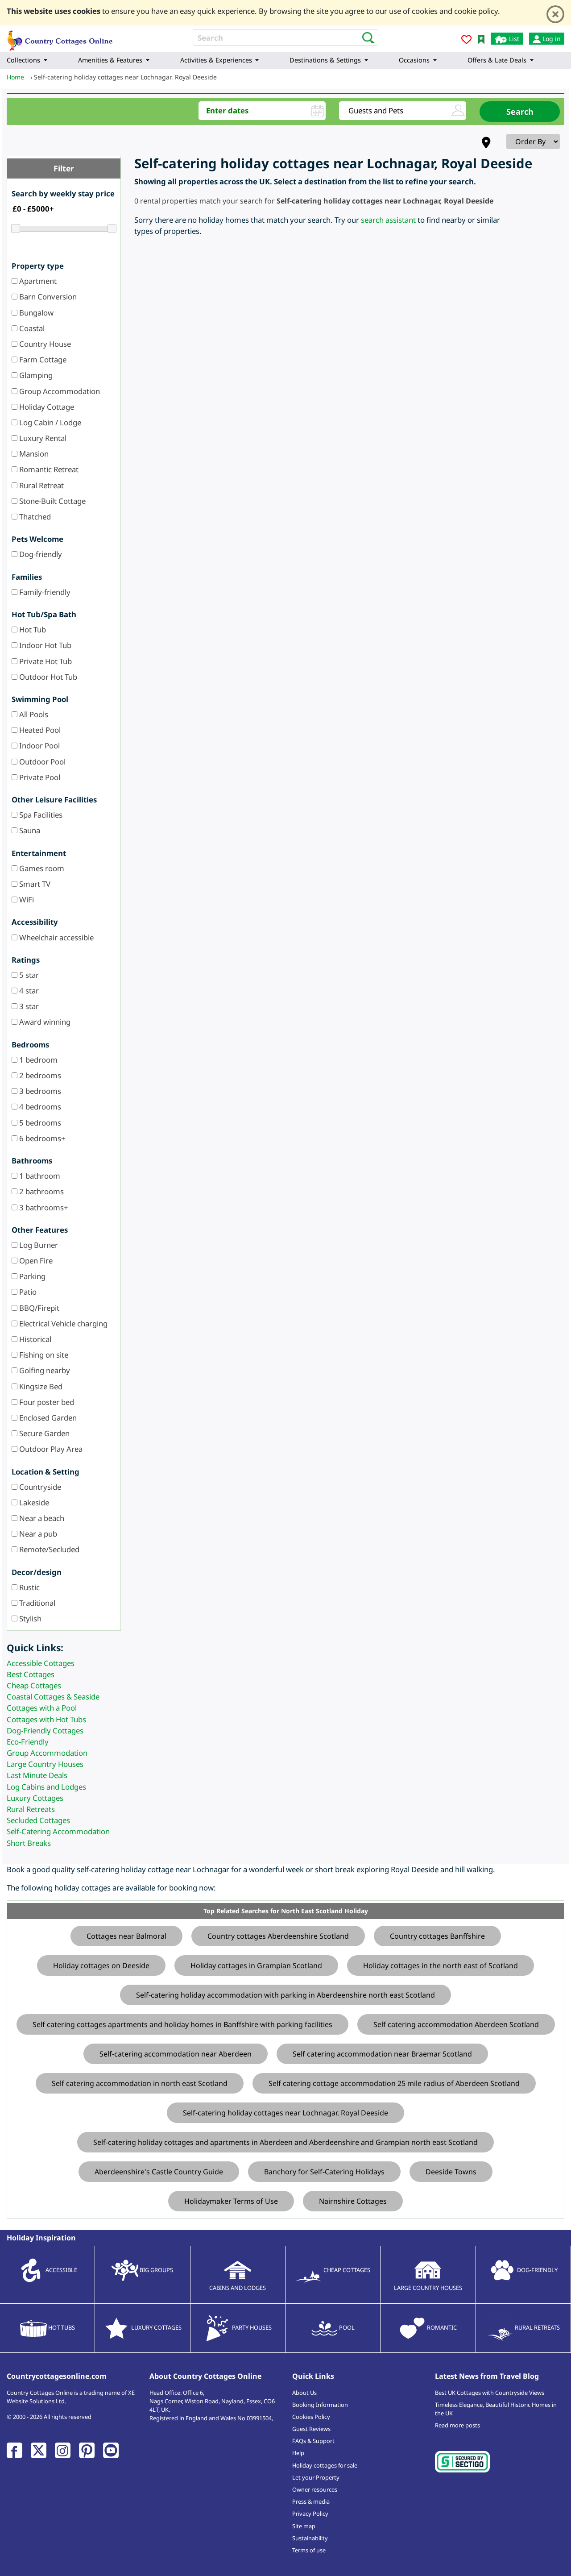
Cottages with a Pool (42, 1708)
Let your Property (316, 2477)
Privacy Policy (310, 2514)
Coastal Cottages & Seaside (53, 1697)
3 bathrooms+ (43, 1207)
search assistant (388, 220)
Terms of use (309, 2550)
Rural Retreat (41, 485)
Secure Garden (43, 1433)
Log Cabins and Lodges (46, 1787)
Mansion (33, 454)
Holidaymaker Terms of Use (231, 2201)
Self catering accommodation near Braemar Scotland (382, 2054)
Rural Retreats (31, 1809)
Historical (34, 1339)
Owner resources (315, 2489)
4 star (28, 991)
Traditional (36, 1603)
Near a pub (37, 1534)
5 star (28, 975)
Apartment (37, 281)
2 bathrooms (41, 1191)
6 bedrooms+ (41, 1138)
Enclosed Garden (47, 1418)
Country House (44, 344)
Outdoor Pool (41, 762)
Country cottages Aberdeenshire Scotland (278, 1936)
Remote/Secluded (48, 1549)
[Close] (555, 14)
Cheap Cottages (34, 1685)
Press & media (311, 2501)
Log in (551, 39)
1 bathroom (39, 1176)
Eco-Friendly (28, 1742)
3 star (28, 1006)
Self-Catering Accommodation (58, 1831)
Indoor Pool (39, 746)
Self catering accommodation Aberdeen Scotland (456, 2024)
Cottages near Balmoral (126, 1936)
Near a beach (41, 1518)
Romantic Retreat (48, 469)
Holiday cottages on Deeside (101, 1965)
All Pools (33, 714)
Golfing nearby (44, 1370)
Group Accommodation (59, 391)
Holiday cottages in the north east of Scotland (441, 1965)
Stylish (29, 1618)
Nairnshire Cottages (353, 2201)
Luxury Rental (42, 438)
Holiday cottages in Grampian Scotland (256, 1965)
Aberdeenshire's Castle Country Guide (159, 2172)
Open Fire (35, 1261)
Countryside (39, 1487)
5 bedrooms (39, 1123)
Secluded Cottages (38, 1820)
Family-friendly (44, 592)
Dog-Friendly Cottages (45, 1730)
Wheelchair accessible (56, 937)
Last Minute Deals (37, 1775)
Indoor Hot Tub (44, 645)
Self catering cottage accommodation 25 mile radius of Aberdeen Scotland (394, 2083)
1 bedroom (37, 1060)
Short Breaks (29, 1843)
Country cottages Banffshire (437, 1936)
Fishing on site (43, 1355)
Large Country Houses (45, 1764)
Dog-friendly (40, 554)
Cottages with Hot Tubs (46, 1719)
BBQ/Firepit (38, 1308)
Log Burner (38, 1245)
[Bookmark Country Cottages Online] (481, 39)
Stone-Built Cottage (52, 501)
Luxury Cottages (35, 1798)
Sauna (29, 830)
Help (298, 2453)
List (513, 39)
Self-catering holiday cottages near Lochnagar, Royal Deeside (285, 2113)
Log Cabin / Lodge (49, 422)
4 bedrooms (39, 1107)
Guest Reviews (311, 2429)
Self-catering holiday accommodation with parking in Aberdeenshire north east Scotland (285, 1995)
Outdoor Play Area (50, 1449)
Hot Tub (32, 629)
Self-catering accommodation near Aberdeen (176, 2054)
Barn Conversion (47, 297)
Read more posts (457, 2425)
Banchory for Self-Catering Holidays (324, 2172)
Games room (41, 868)
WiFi (26, 900)
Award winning (44, 1022)
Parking (31, 1276)
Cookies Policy (311, 2417)
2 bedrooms (39, 1075)
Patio (27, 1292)
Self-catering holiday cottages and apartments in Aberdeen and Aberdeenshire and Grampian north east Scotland (285, 2142)
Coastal (31, 328)
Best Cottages (31, 1674)
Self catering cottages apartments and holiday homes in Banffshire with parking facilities (182, 2024)
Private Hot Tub (45, 661)
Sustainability (310, 2538)
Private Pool (39, 777)
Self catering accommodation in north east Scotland (140, 2083)
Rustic (29, 1587)
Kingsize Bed (40, 1386)
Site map (304, 2526)
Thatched (34, 517)
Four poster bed (46, 1402)
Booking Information (320, 2405)
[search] (366, 37)
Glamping (35, 375)
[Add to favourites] (466, 41)
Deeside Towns (451, 2172)
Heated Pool (39, 730)
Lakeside (33, 1502)
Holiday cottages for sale (325, 2465)
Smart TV (34, 884)
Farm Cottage (42, 359)
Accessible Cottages (41, 1663)
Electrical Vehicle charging (62, 1323)
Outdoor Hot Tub (47, 677)
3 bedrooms (39, 1091)
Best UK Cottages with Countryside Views (490, 2393)
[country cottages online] (60, 38)
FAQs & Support (313, 2441)
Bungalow (35, 313)
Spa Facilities (40, 815)
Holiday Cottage (46, 407)
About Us (304, 2393)
